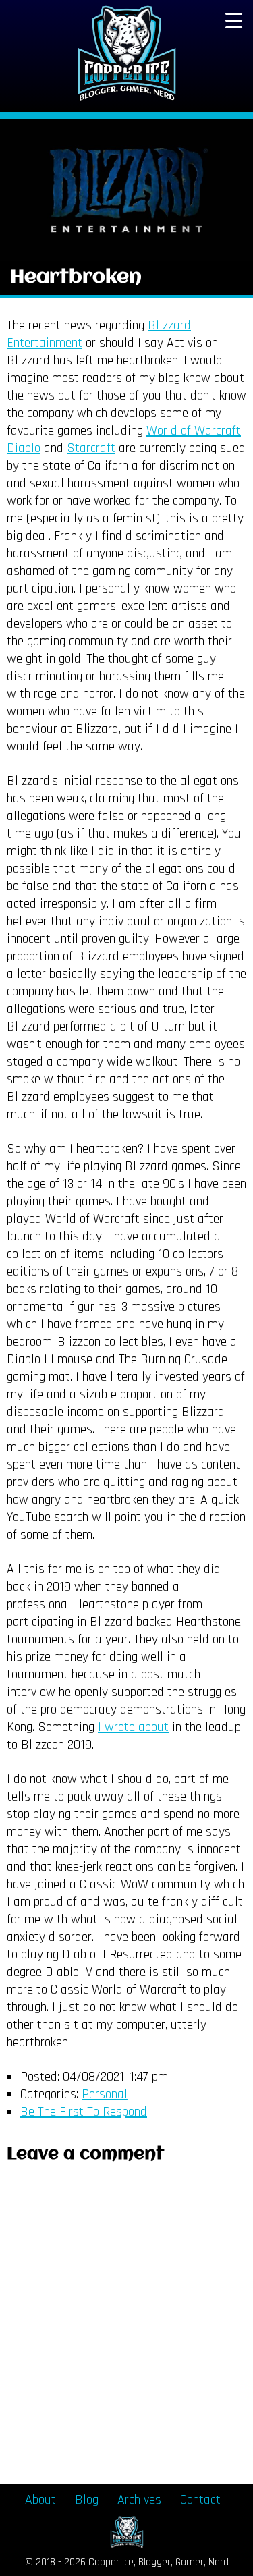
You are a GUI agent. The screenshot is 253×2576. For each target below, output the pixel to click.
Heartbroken (76, 278)
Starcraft (91, 448)
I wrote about (133, 1727)
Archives (139, 2500)
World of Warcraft (194, 431)
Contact (200, 2500)
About (40, 2500)
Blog (87, 2500)
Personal (105, 2094)
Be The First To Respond (84, 2112)
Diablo (24, 448)
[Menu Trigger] (233, 20)
